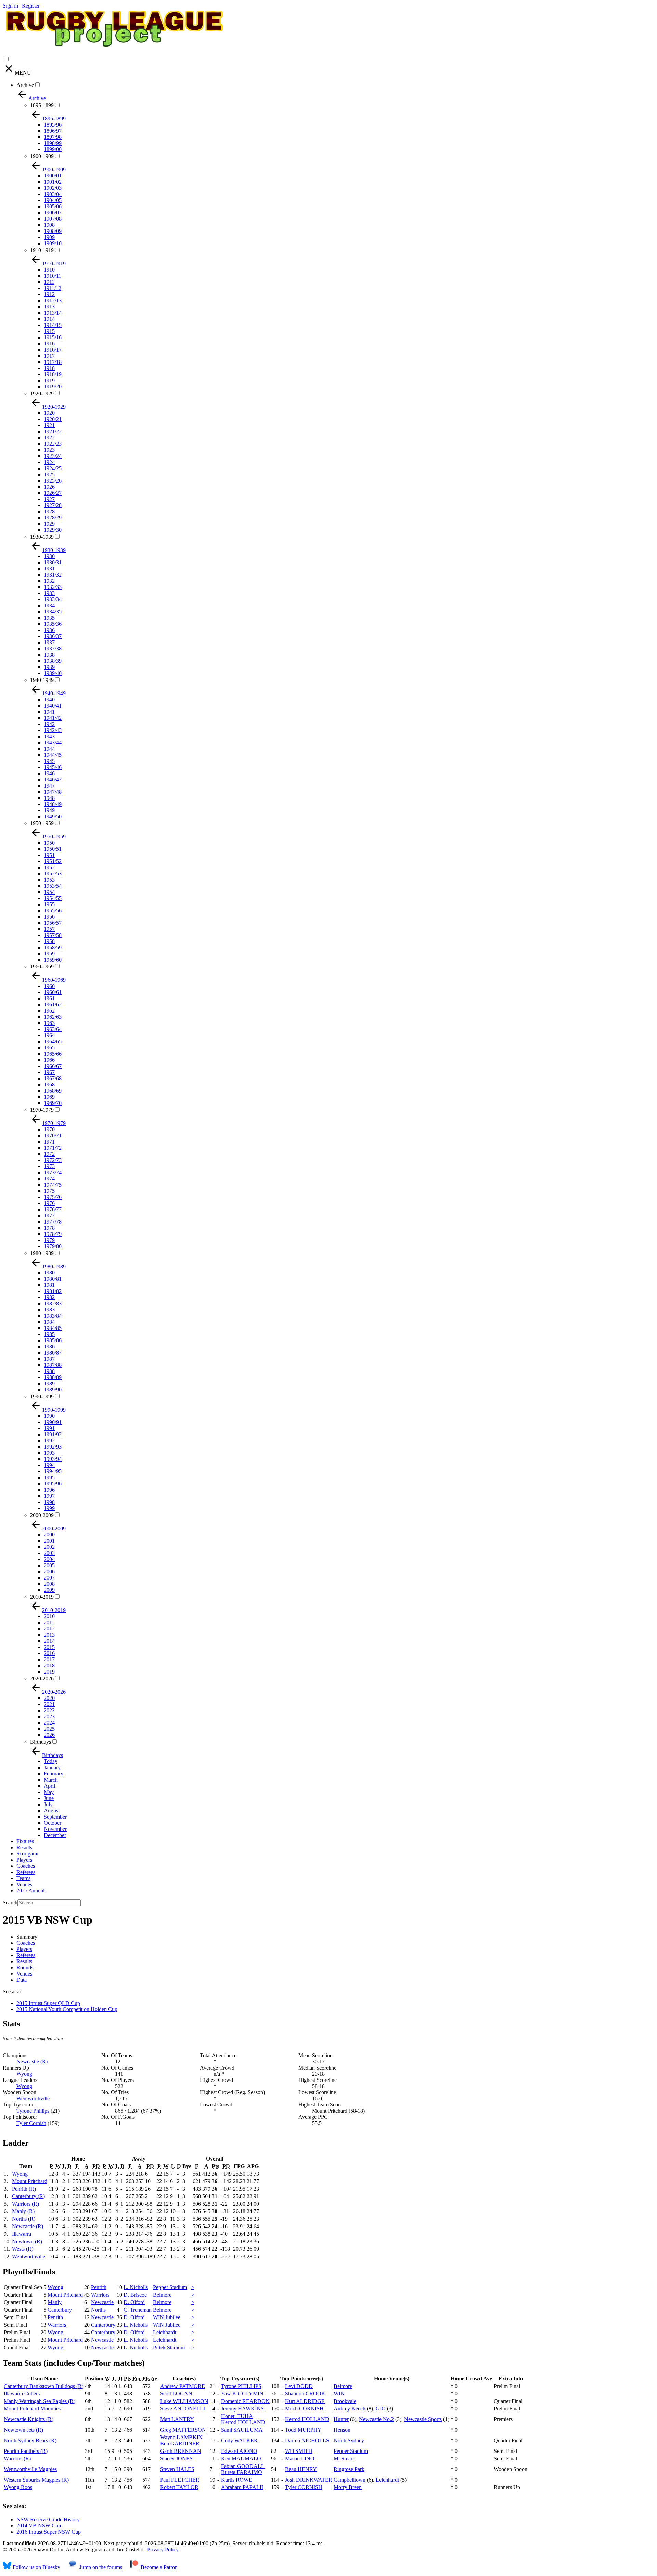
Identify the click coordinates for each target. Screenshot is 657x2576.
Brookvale (345, 2401)
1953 (49, 880)
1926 (49, 487)
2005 (49, 1565)
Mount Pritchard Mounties (32, 2409)
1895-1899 (42, 105)
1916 (49, 344)
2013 (49, 1635)
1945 (49, 761)
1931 (49, 569)
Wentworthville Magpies (30, 2469)
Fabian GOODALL (243, 2466)
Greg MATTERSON (183, 2430)
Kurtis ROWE (237, 2480)
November (55, 1829)
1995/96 (53, 1484)
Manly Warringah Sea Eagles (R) (40, 2401)
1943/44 (53, 743)
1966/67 (53, 1066)
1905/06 (53, 206)
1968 (49, 1085)
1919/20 (53, 387)
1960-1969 (42, 967)
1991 (49, 1428)
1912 (49, 294)
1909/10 (53, 243)
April (49, 1786)
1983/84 (53, 1316)
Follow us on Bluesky (36, 2567)
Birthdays (41, 1742)
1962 (49, 1011)
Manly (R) (23, 2211)
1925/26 (53, 481)
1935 (49, 618)
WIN (339, 2394)
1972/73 (53, 1160)
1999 (49, 1508)
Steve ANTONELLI (183, 2409)
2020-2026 (42, 1679)
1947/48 (53, 792)
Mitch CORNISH (304, 2409)
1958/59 (53, 947)
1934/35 (53, 612)
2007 (49, 1578)
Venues (24, 1884)
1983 (49, 1310)
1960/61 (53, 992)
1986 (49, 1346)
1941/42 (53, 718)
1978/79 (53, 1234)
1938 (49, 655)
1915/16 (53, 337)
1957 (49, 929)
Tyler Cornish (31, 2123)
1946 (49, 773)
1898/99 (53, 143)
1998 (49, 1502)
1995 (49, 1477)
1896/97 (53, 131)
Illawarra (22, 2234)
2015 (49, 1647)
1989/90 (53, 1390)
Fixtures (25, 1841)
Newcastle (102, 2302)
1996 (49, 1490)
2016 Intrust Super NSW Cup (49, 2532)
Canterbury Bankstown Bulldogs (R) (44, 2386)
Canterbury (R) (28, 2196)
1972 (49, 1154)
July (48, 1804)
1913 (49, 307)
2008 (49, 1584)
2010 (49, 1616)
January (52, 1767)
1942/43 (53, 730)
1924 (49, 462)
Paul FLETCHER (180, 2480)
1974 (49, 1179)
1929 (49, 524)
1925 (49, 474)
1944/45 (53, 755)
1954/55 (53, 898)
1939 (49, 667)
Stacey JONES (176, 2459)
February (54, 1774)
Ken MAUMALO (241, 2459)
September (55, 1817)
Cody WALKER (239, 2440)
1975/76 (53, 1197)
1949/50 (53, 816)
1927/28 (53, 505)
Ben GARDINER (180, 2443)
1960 (49, 986)
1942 (49, 724)
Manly (55, 2302)
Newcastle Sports (423, 2419)
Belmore (162, 2295)
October (53, 1823)
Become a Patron (158, 2567)
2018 (49, 1666)
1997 (49, 1496)
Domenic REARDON (245, 2401)
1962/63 (53, 1017)
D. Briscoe (135, 2295)
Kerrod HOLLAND (243, 2422)
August (52, 1811)
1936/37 (53, 636)
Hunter (341, 2419)
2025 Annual (30, 1891)
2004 (49, 1559)
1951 (49, 855)
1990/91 (53, 1422)
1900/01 (53, 176)
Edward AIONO (239, 2451)
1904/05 (53, 200)
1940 (49, 699)
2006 (49, 1571)
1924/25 (53, 468)
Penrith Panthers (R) (26, 2451)
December (55, 1835)
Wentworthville (33, 2098)
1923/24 (53, 456)
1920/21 (53, 419)
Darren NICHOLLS (307, 2440)
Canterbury (60, 2310)
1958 (49, 941)
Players (24, 1860)
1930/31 (53, 562)
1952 (49, 867)
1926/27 (53, 493)
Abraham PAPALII (242, 2487)
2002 (49, 1547)
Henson (342, 2430)
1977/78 (53, 1222)
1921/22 (53, 431)
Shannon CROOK (305, 2394)
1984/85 (53, 1328)
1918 (49, 368)
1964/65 (53, 1041)
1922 (49, 438)
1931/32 (53, 575)
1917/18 (53, 362)
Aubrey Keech (350, 2409)
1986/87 (53, 1353)
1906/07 (53, 213)
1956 (49, 917)
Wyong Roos (18, 2487)
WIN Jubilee (167, 2317)
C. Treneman (138, 2310)
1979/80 (53, 1246)
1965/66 (53, 1054)
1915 (49, 331)
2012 (49, 1629)
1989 (49, 1383)
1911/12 (53, 288)
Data (22, 1980)
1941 (49, 712)
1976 (49, 1203)
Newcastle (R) (32, 2062)
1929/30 (53, 530)
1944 (49, 749)
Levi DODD (299, 2386)
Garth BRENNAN (181, 2451)
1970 (49, 1129)
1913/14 (53, 313)
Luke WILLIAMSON (184, 2401)
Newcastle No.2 (376, 2419)
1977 (49, 1216)
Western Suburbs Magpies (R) (36, 2480)
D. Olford (134, 2302)
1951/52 (53, 861)
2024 (49, 1723)
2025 (49, 1729)
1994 (49, 1465)
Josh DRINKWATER (309, 2480)
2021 (49, 1704)
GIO (381, 2409)
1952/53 (53, 874)
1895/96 (53, 125)
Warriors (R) (25, 2204)
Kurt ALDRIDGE (305, 2401)
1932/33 (53, 587)
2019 (49, 1672)
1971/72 (53, 1148)
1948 (49, 798)
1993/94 (53, 1459)
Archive (25, 85)
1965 (49, 1048)
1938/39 (53, 661)
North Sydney (349, 2440)
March (51, 1780)
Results (24, 1847)
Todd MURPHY (303, 2430)
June (49, 1798)
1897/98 (53, 137)
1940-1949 (42, 680)
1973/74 (53, 1172)
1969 (49, 1097)
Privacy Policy (163, 2549)
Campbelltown (350, 2480)
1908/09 (53, 231)
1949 (49, 810)
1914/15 (53, 325)
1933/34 (53, 599)
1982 (49, 1297)
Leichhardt (165, 2332)
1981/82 (53, 1291)
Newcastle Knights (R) (29, 2419)
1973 (49, 1166)
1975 (49, 1191)
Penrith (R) (24, 2189)
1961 (49, 998)
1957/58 (53, 935)
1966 (49, 1060)
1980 (49, 1273)
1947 (49, 786)
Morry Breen (348, 2487)
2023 (49, 1716)
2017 (49, 1659)
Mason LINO (300, 2459)
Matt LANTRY (177, 2419)
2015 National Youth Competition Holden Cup (67, 2009)
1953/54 (53, 886)
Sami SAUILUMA (242, 2430)
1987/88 (53, 1365)
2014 (49, 1641)
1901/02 (53, 182)
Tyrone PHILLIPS (241, 2386)
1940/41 (53, 706)
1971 (49, 1142)
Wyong (24, 2074)
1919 (49, 380)
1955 (49, 904)
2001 (49, 1541)
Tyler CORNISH (304, 2487)
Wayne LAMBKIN (181, 2437)
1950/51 (53, 849)
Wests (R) (23, 2249)
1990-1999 (42, 1396)
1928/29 (53, 518)
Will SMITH (299, 2451)
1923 (49, 450)
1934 (49, 605)
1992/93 (53, 1447)
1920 (49, 413)
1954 (49, 892)
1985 (49, 1334)
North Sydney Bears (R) (30, 2440)
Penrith (99, 2287)
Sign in (10, 6)
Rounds (25, 1967)
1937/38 (53, 649)
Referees (26, 1872)
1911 (49, 282)
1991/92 (53, 1434)
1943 (49, 736)
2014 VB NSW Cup (39, 2526)
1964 (49, 1035)
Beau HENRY (301, 2469)
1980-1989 (42, 1253)
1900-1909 (42, 156)
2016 (49, 1653)
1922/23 (53, 444)
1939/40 (53, 673)
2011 (49, 1622)
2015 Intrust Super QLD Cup (48, 2003)
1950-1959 (42, 823)
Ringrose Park (349, 2469)
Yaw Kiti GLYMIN (242, 2394)
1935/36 (53, 624)
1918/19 (53, 374)
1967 (49, 1072)
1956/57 (53, 923)
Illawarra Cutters (22, 2394)
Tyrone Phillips (33, 2111)
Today (51, 1761)
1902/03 (53, 188)
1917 (49, 356)
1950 (49, 843)
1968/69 (53, 1091)
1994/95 (53, 1471)
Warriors (100, 2295)
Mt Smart (344, 2459)
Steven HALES (177, 2469)
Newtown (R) (27, 2241)
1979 (49, 1240)
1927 (49, 499)
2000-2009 (42, 1515)
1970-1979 (42, 1110)
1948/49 (53, 804)
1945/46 (53, 767)
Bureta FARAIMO (242, 2472)
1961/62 (53, 1005)
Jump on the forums (100, 2567)
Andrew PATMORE (183, 2386)
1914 (49, 319)
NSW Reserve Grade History (48, 2519)
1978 (49, 1228)
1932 (49, 581)
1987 (49, 1359)
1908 (49, 225)
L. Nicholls (136, 2287)
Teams (23, 1878)
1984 (49, 1322)
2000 (49, 1535)
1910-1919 (42, 250)
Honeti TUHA (237, 2416)
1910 (49, 270)
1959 (49, 954)
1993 (49, 1453)
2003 (49, 1553)
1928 (49, 511)
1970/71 (53, 1135)
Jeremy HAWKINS (242, 2409)
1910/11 (53, 276)
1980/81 (53, 1279)
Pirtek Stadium (169, 2347)
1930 (49, 556)
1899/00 (53, 149)
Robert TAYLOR (179, 2487)
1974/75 (53, 1185)
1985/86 (53, 1340)
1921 (49, 425)
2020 (49, 1698)
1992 (49, 1441)
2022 (49, 1710)
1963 (49, 1023)
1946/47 (53, 780)
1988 (49, 1371)
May (49, 1792)
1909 (49, 237)
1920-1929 (42, 393)
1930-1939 (42, 537)
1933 (49, 593)
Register (31, 6)
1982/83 (53, 1303)
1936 (49, 630)
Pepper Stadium (170, 2287)
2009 (49, 1590)
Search (10, 1903)
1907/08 (53, 219)
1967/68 (53, 1078)
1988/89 (53, 1377)
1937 (49, 642)
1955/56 (53, 910)
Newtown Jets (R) (23, 2430)
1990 (49, 1416)
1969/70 (53, 1103)
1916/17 (53, 350)
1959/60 (53, 960)
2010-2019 (42, 1597)
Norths (98, 2310)
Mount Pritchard (30, 2181)
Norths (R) (24, 2219)
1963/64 (53, 1029)
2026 (49, 1735)
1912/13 (53, 300)
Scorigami (27, 1854)
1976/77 (53, 1209)
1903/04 (53, 194)
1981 (49, 1285)
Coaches (26, 1866)
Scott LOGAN (176, 2394)
